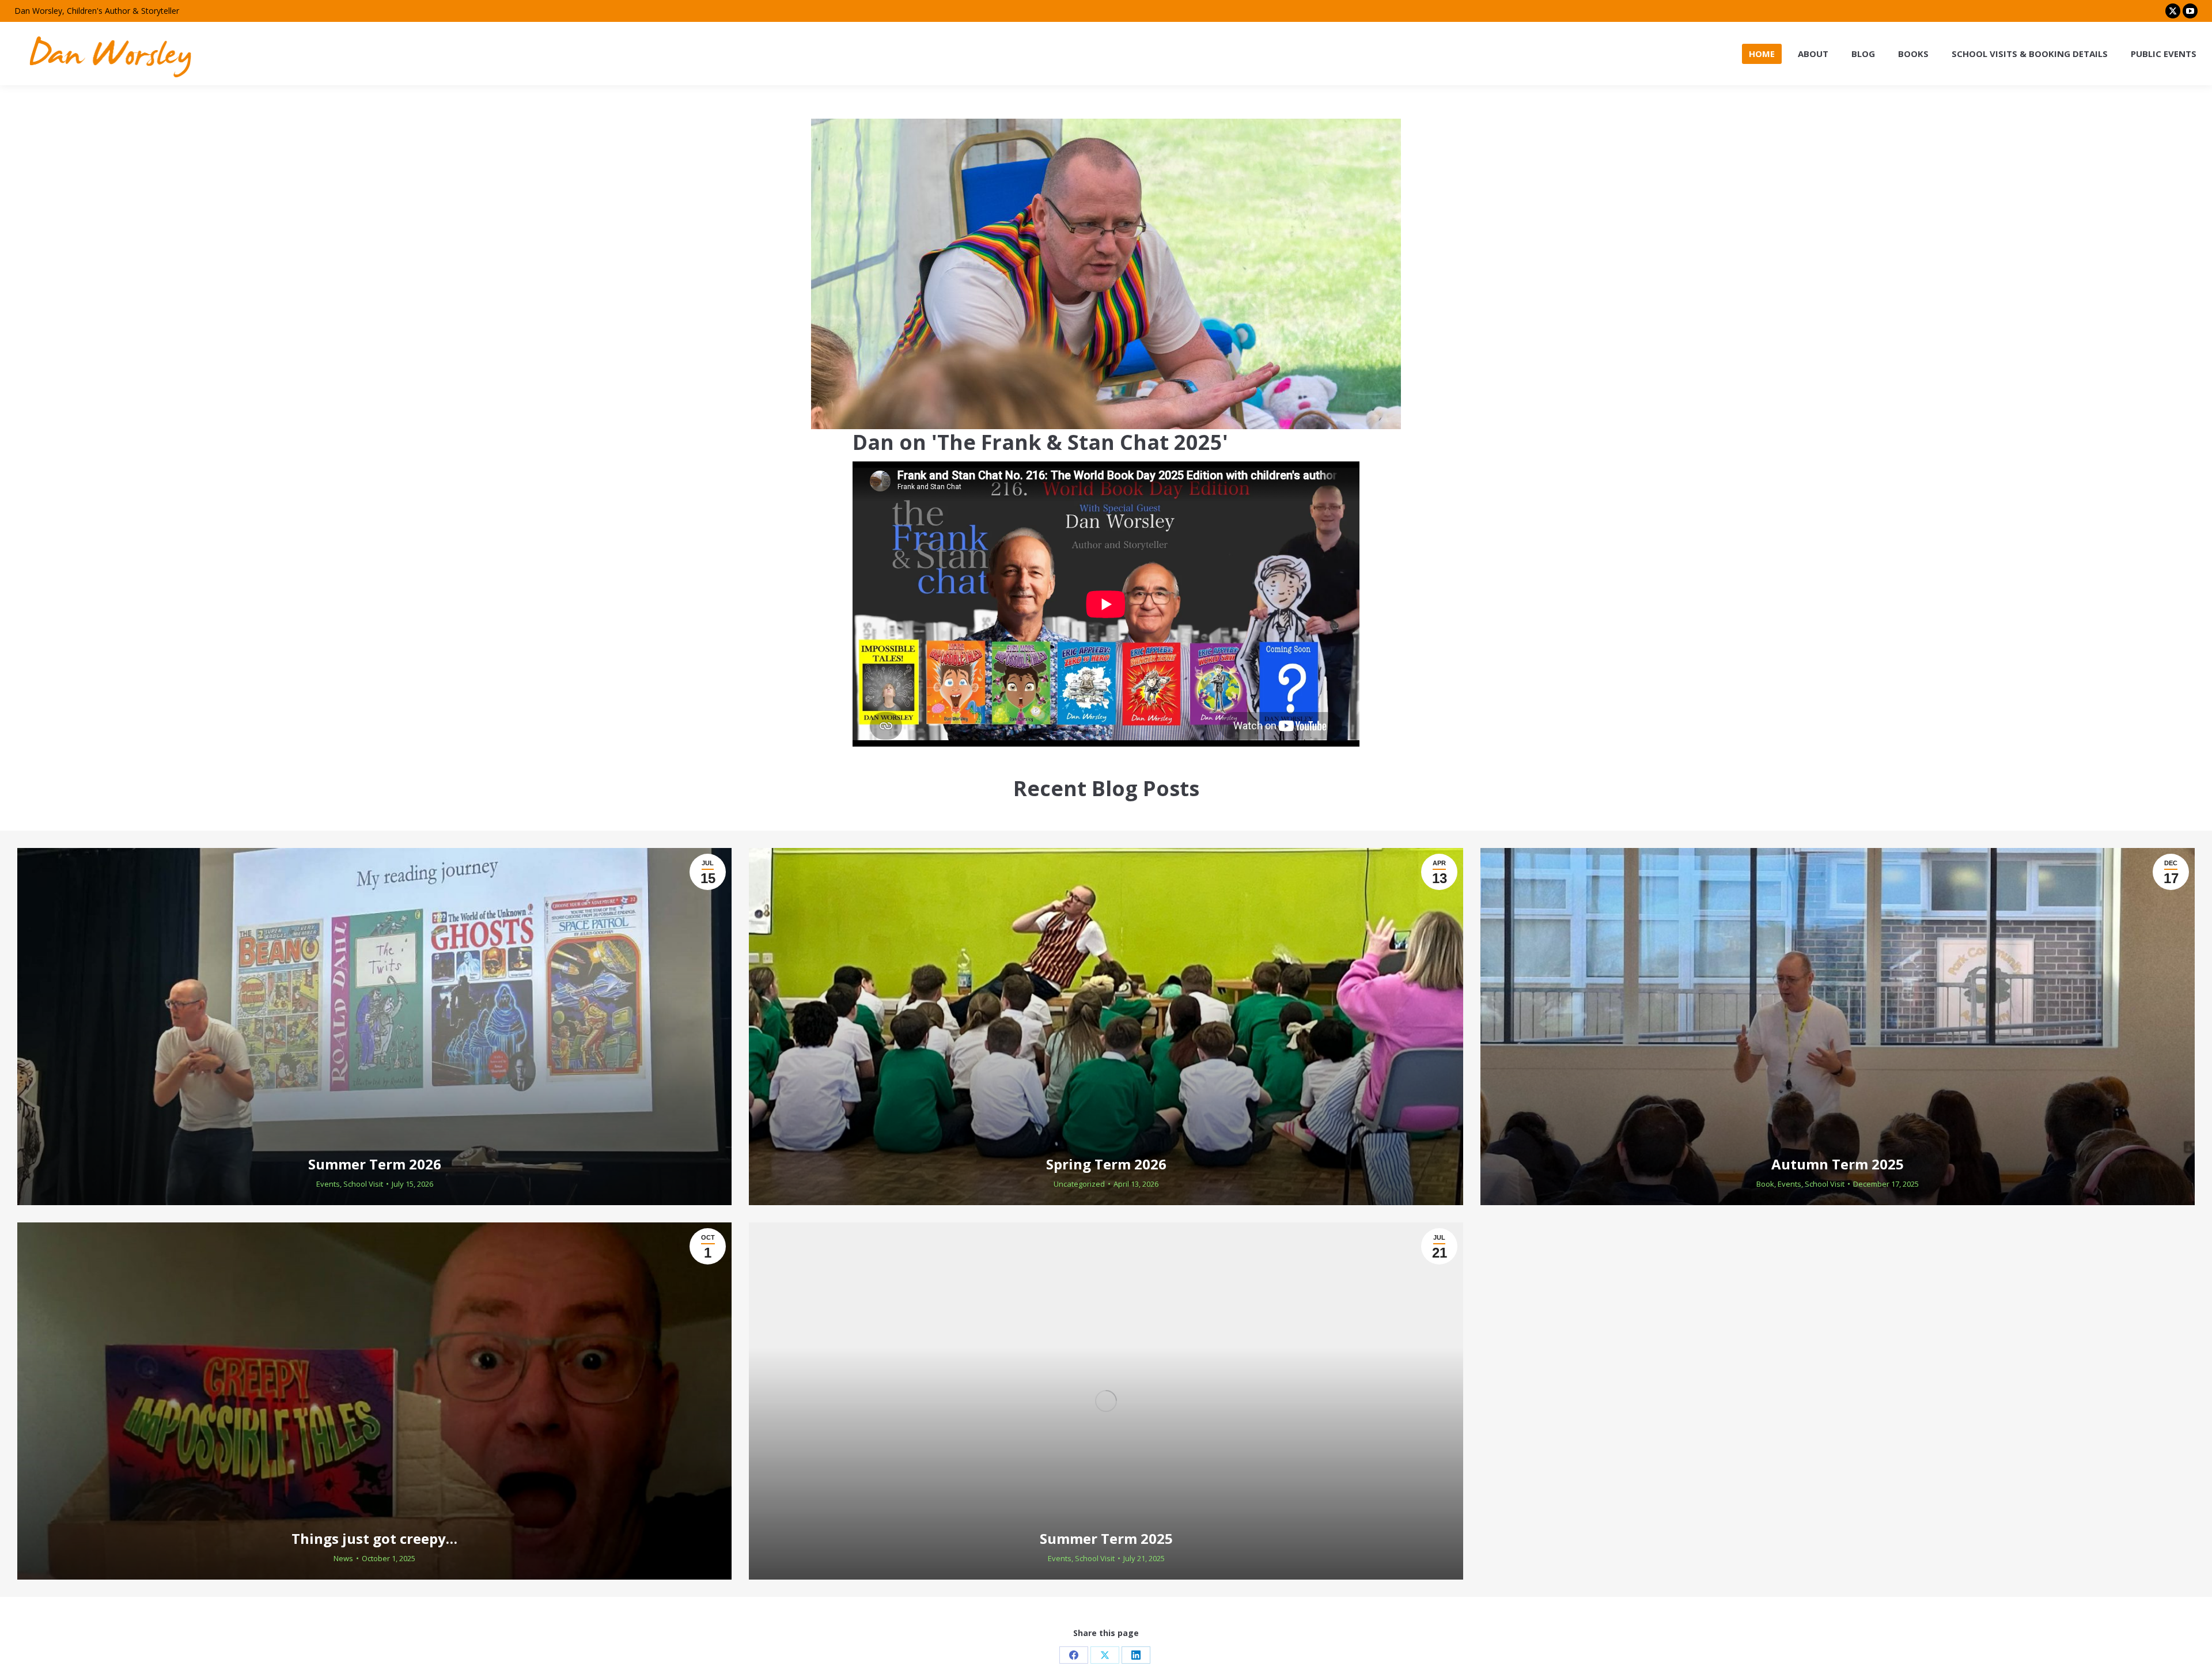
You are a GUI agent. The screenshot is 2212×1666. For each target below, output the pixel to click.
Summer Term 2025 (1106, 1538)
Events (328, 1184)
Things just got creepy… (374, 1538)
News (343, 1558)
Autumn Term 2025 (1838, 1164)
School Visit (363, 1184)
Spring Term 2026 (1106, 1164)
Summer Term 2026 (375, 1164)
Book (1765, 1184)
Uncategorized (1079, 1184)
